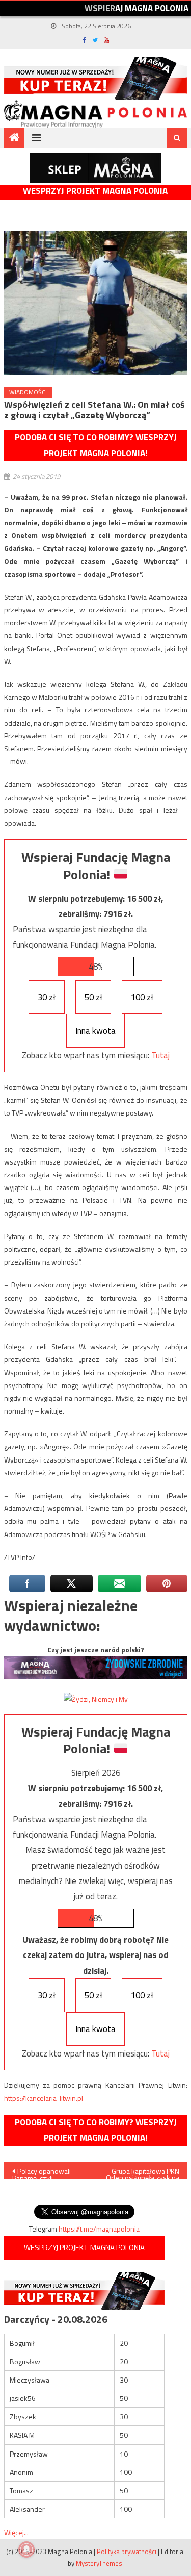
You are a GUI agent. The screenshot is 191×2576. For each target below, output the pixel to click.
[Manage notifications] (26, 2549)
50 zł (93, 997)
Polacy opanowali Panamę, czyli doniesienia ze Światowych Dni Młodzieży (42, 2172)
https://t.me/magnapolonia (99, 2229)
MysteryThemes (99, 2563)
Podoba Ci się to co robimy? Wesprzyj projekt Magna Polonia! (96, 445)
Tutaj (160, 1055)
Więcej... (16, 2532)
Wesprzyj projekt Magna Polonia (95, 191)
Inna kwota (95, 1031)
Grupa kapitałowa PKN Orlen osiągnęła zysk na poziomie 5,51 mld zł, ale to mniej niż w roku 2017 (143, 2172)
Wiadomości (28, 392)
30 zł (47, 997)
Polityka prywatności (127, 2552)
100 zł (142, 997)
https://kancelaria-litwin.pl (44, 2098)
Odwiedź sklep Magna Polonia (96, 168)
